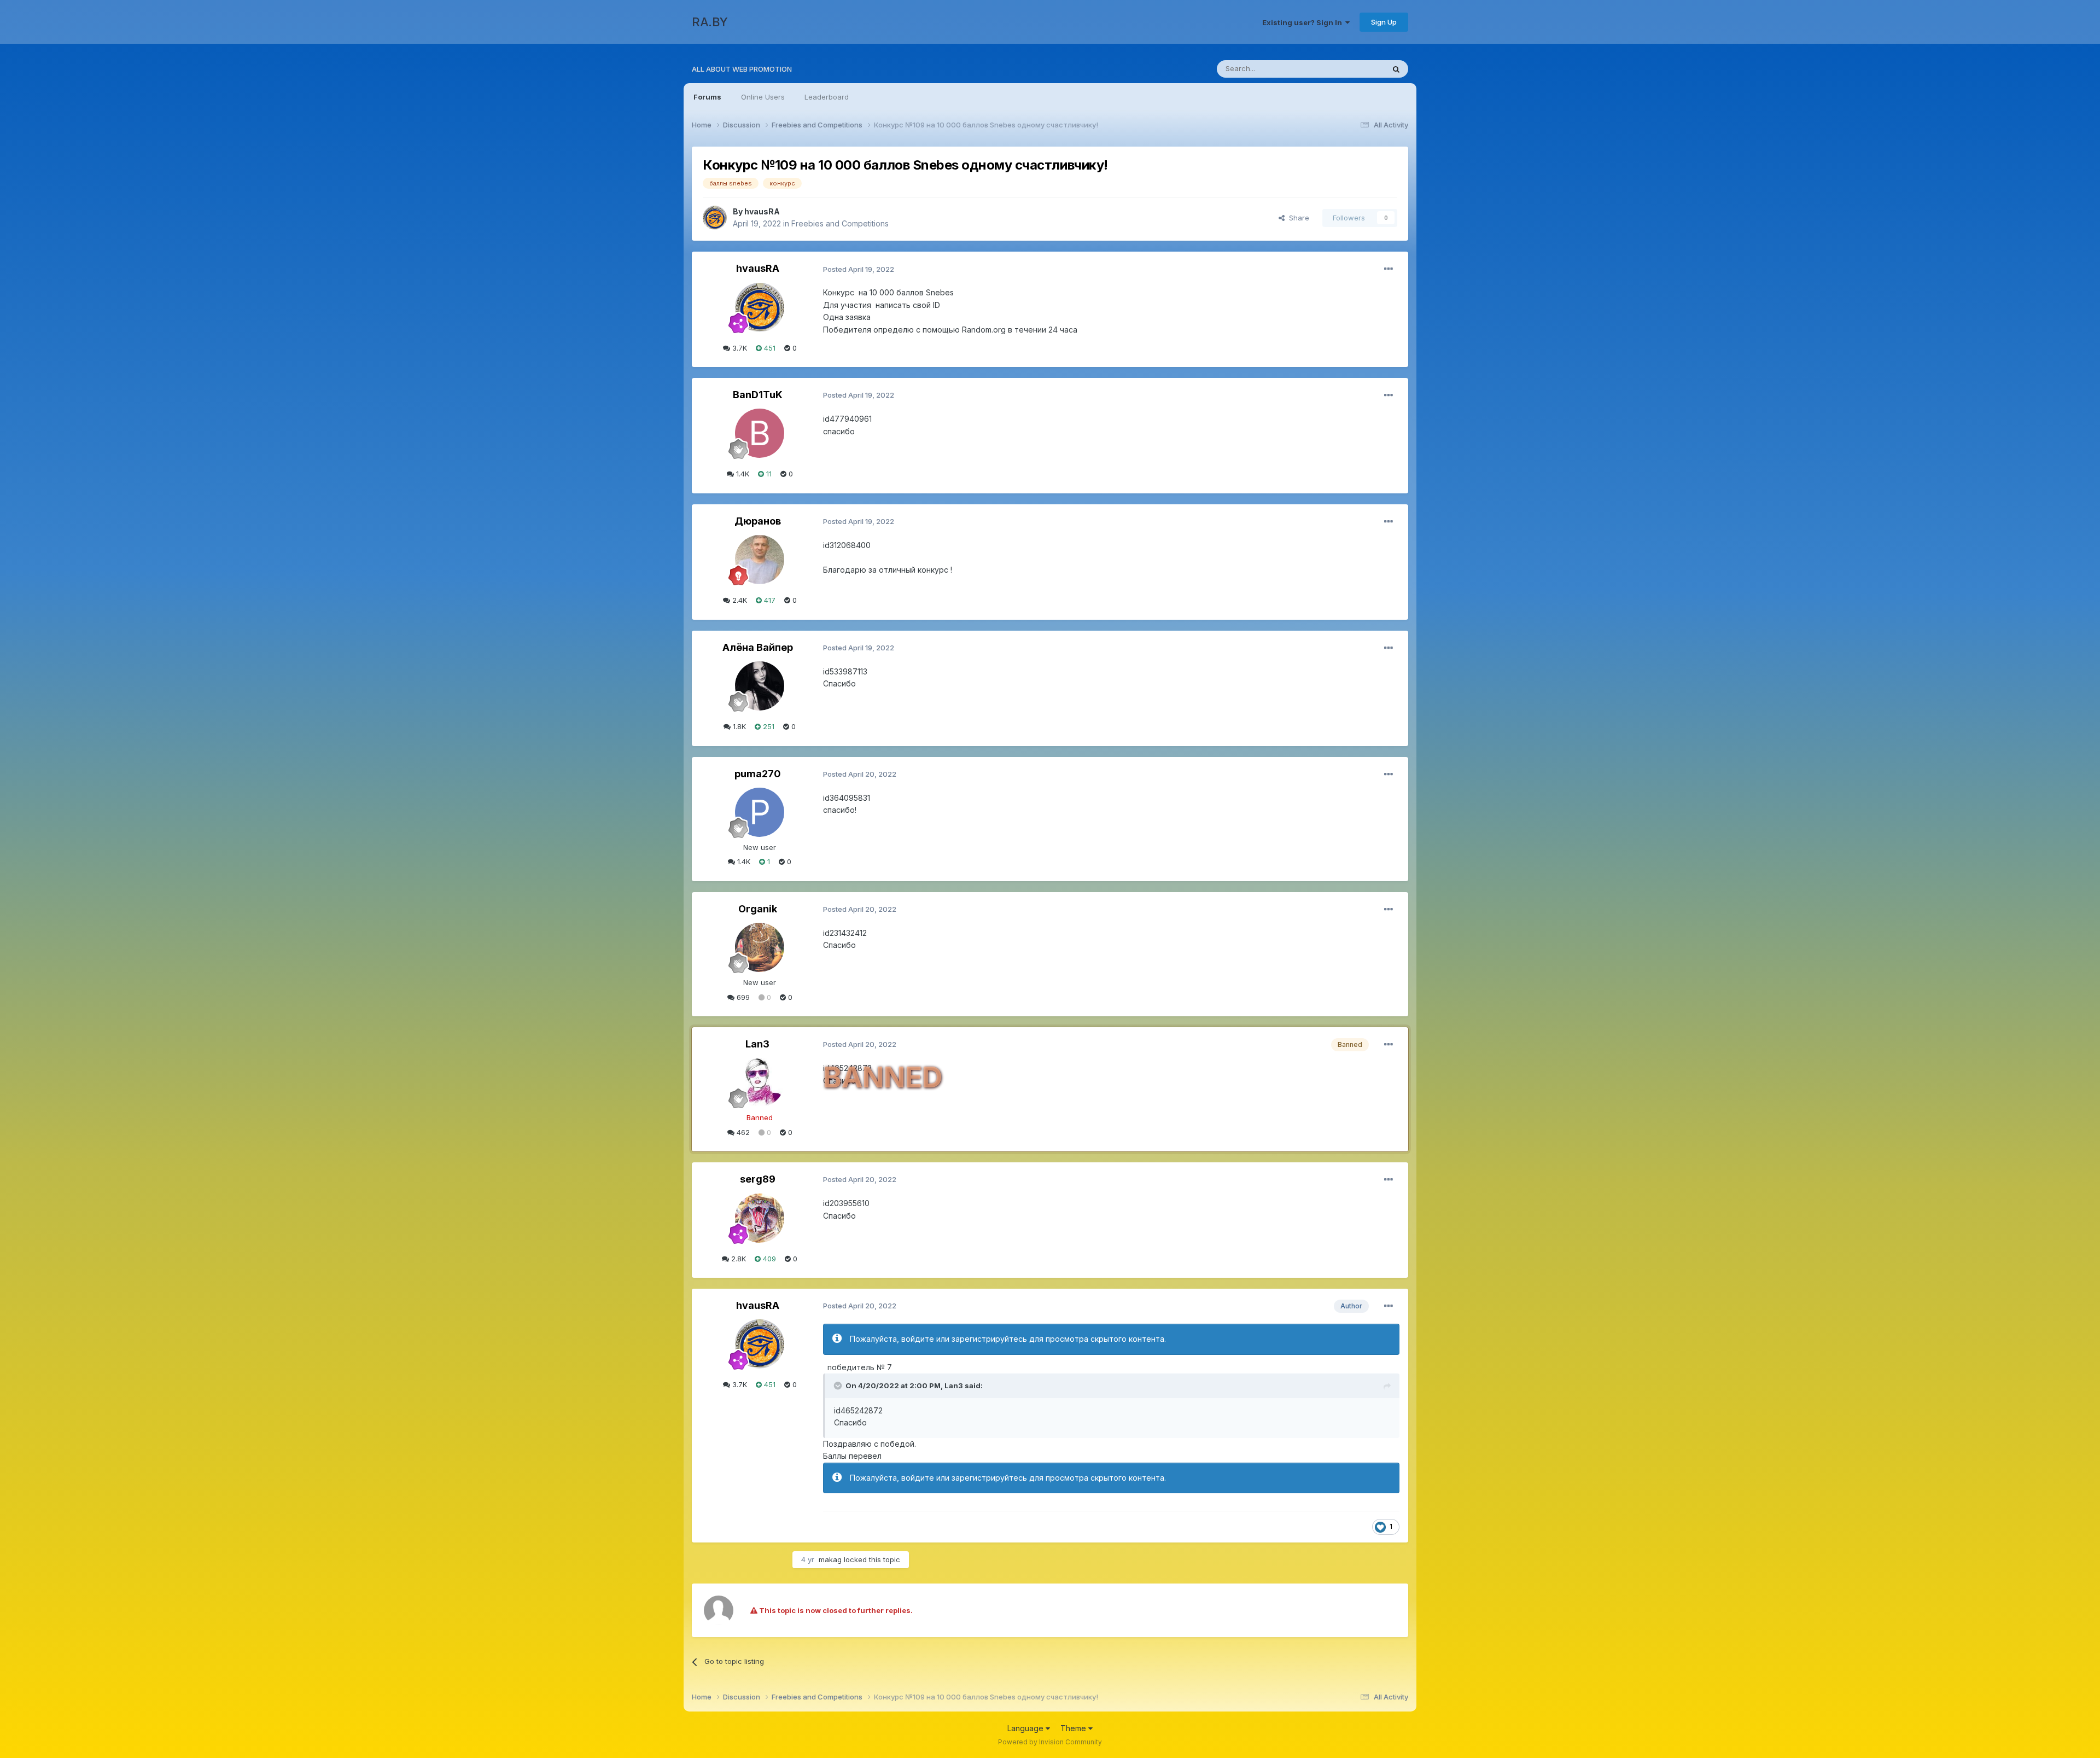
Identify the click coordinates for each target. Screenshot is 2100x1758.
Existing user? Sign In (1304, 22)
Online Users (763, 97)
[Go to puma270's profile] (760, 812)
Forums (707, 97)
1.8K (738, 726)
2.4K (739, 600)
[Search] (1396, 69)
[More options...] (1389, 269)
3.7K (739, 348)
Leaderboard (827, 97)
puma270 (758, 774)
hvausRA (762, 211)
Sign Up (1384, 22)
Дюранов (758, 521)
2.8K (737, 1259)
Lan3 (757, 1044)
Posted (859, 269)
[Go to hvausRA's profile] (715, 218)
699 (742, 997)
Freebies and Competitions (840, 223)
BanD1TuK (758, 395)
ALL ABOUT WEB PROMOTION (742, 69)
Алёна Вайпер (758, 647)
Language (1026, 1728)
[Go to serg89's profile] (760, 1218)
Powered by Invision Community (1050, 1742)
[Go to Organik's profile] (760, 947)
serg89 (758, 1179)
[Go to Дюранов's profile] (760, 560)
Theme (1074, 1728)
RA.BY (710, 22)
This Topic (1352, 69)
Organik (758, 909)
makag (830, 1559)
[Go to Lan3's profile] (760, 1082)
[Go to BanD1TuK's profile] (760, 433)
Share (1297, 218)
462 (742, 1132)
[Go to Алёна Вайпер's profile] (760, 686)
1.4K (742, 474)
